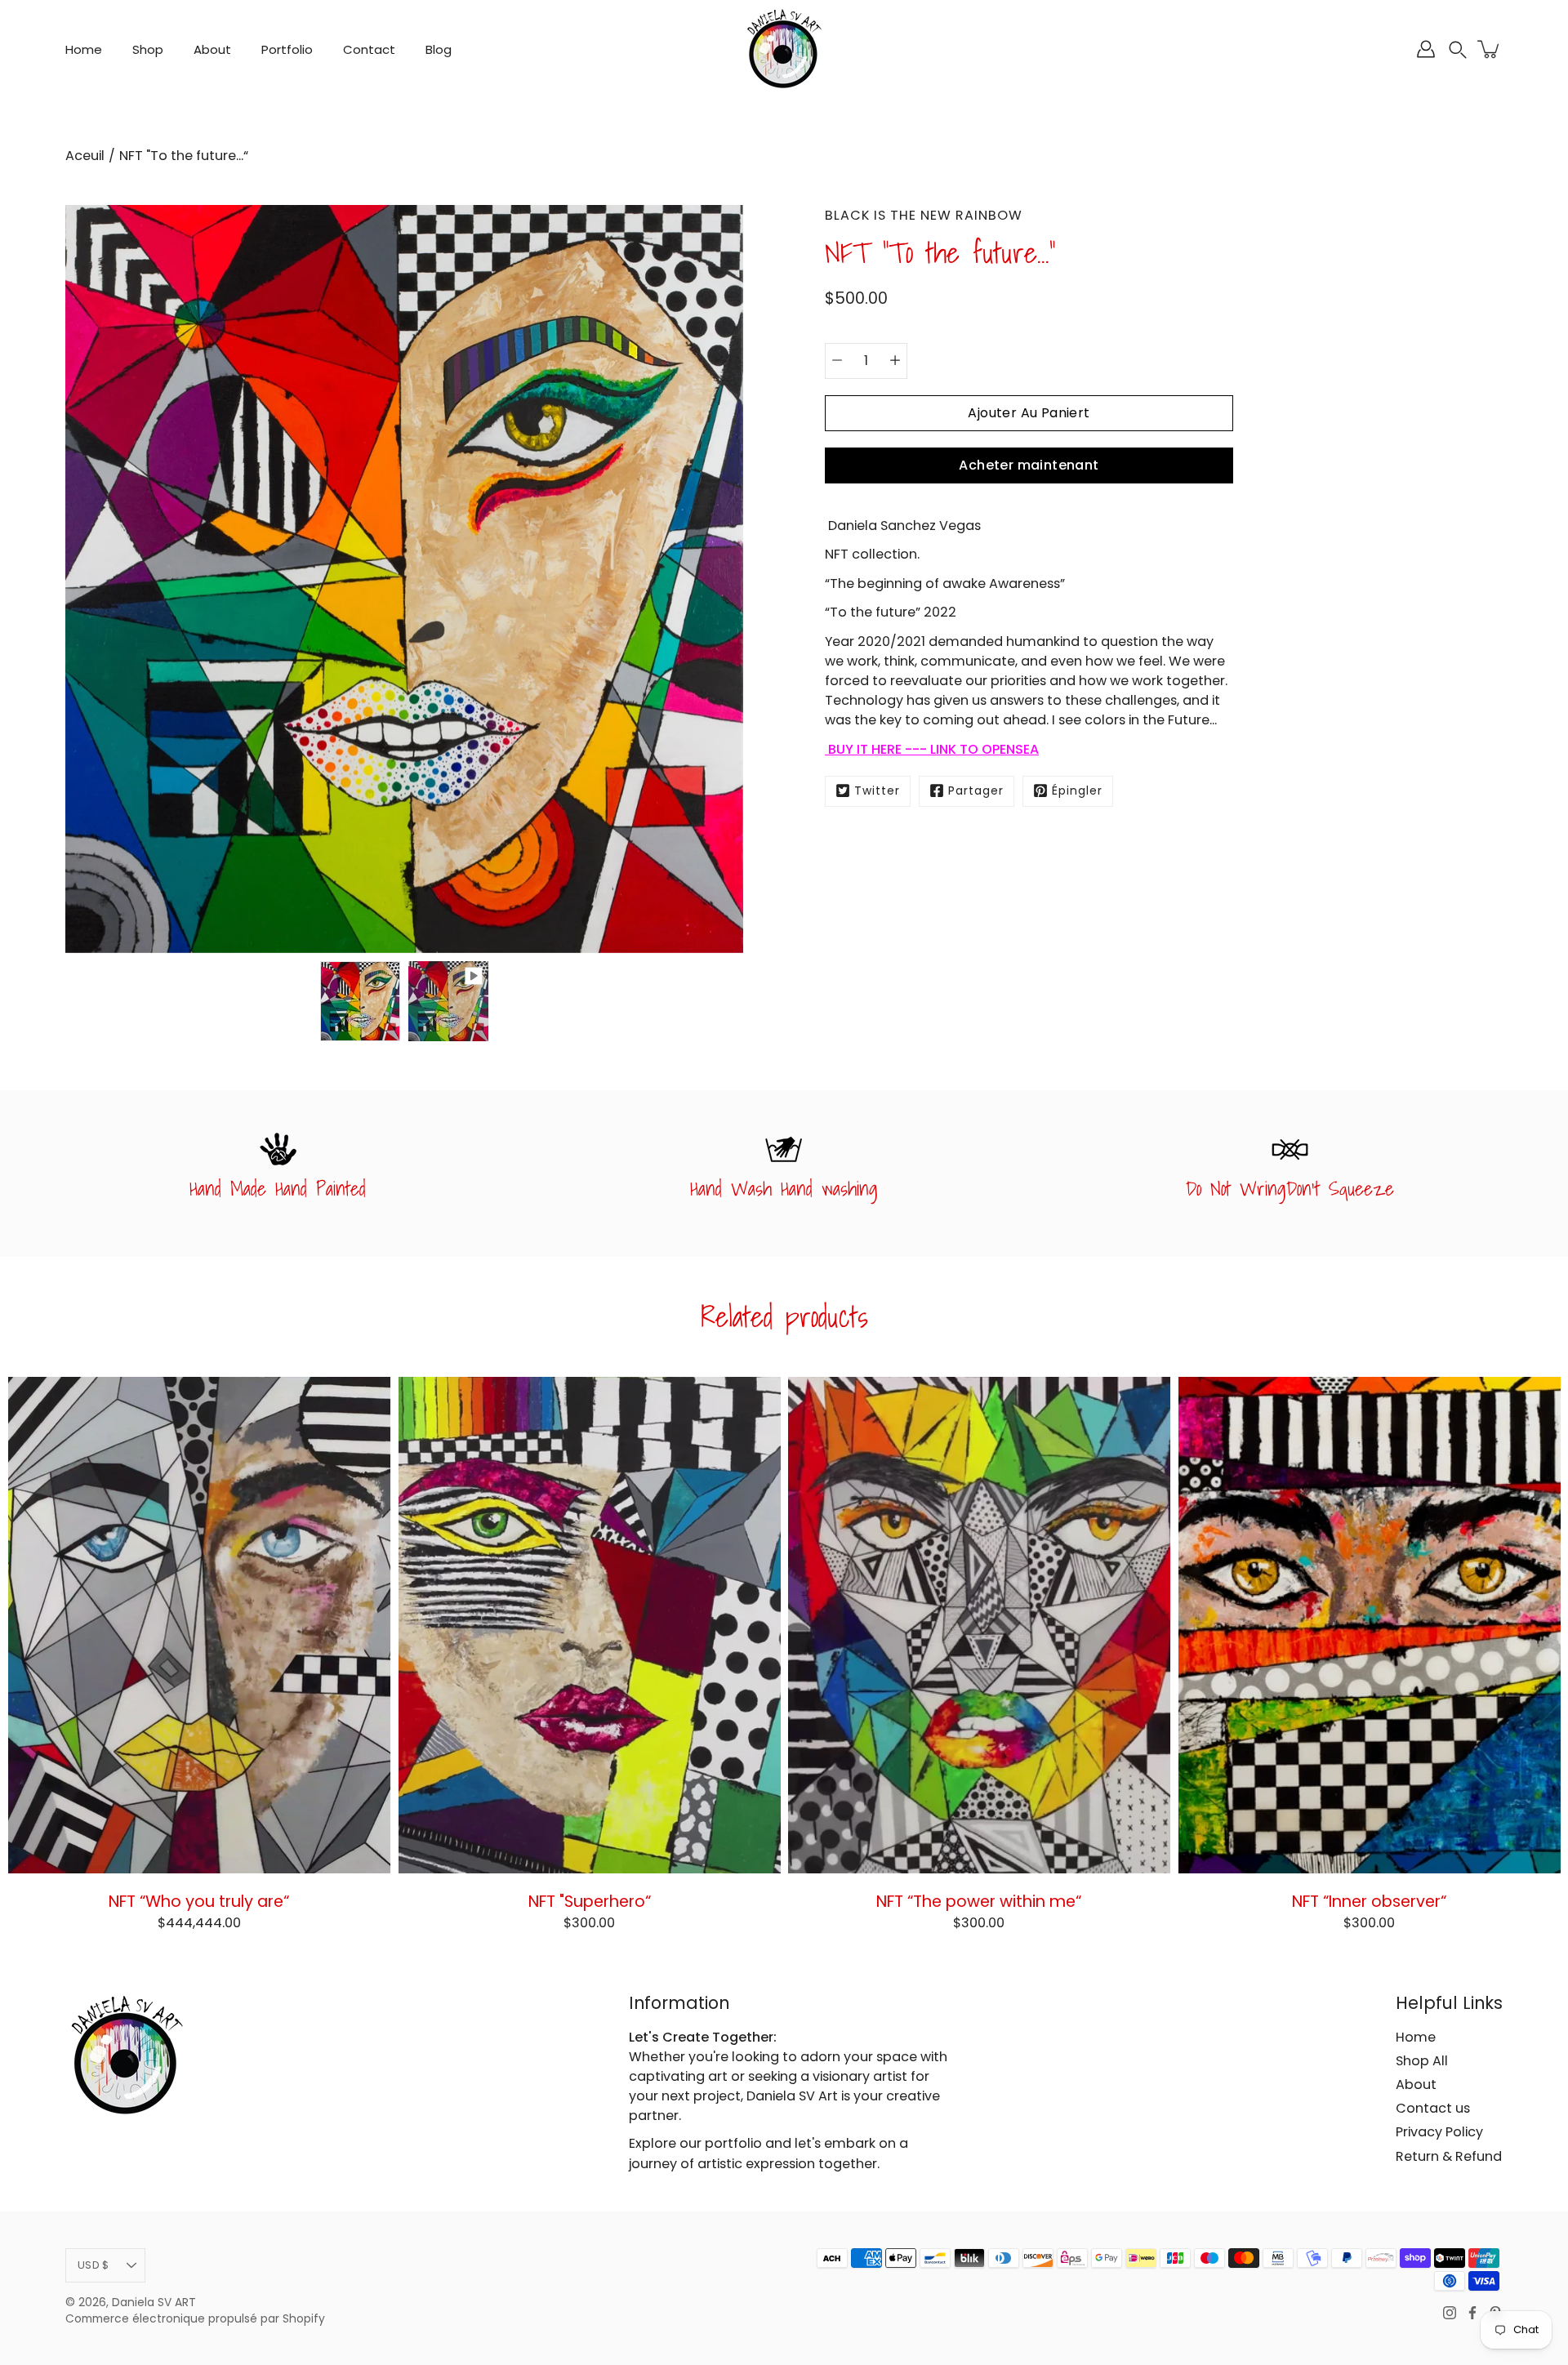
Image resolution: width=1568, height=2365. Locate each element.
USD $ (93, 2265)
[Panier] (1490, 49)
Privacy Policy (1439, 2132)
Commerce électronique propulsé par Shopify (195, 2319)
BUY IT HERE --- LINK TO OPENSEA (932, 748)
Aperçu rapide (199, 1624)
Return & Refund (1449, 2156)
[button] (1458, 49)
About (212, 49)
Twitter (877, 790)
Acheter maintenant (1029, 464)
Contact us (1433, 2108)
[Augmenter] (895, 360)
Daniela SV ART (154, 2303)
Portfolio (287, 49)
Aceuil (85, 156)
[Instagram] (1450, 2313)
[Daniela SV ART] (784, 49)
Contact (369, 49)
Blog (439, 49)
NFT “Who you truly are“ (199, 1900)
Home (84, 49)
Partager (976, 790)
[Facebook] (1472, 2313)
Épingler (1077, 790)
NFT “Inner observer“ (1369, 1900)
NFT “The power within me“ (979, 1900)
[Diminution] (837, 360)
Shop (148, 49)
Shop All (1422, 2061)
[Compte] (1426, 49)
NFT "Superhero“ (589, 1900)
